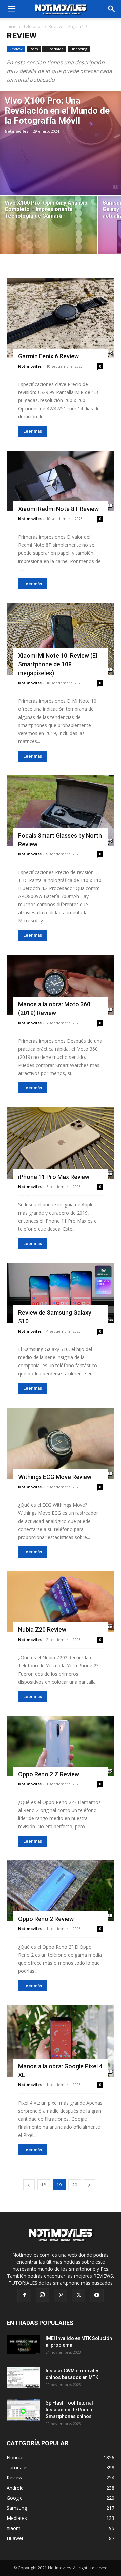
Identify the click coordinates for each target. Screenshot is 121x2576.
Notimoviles (16, 131)
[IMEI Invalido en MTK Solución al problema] (24, 2344)
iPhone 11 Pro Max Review (54, 1177)
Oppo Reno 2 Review (46, 1919)
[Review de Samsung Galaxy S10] (61, 1293)
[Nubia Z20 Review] (61, 1602)
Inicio (12, 26)
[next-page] (89, 2185)
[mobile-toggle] (11, 9)
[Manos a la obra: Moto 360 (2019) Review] (61, 985)
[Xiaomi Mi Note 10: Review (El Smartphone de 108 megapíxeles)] (61, 639)
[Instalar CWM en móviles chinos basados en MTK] (24, 2378)
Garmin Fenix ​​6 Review (48, 356)
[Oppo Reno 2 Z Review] (61, 1746)
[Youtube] (97, 2295)
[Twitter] (79, 2295)
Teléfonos (33, 26)
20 (75, 2185)
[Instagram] (42, 2295)
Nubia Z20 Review (42, 1630)
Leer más (33, 431)
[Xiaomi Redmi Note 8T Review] (61, 481)
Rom (34, 49)
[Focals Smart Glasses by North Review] (61, 811)
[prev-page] (29, 2185)
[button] (112, 9)
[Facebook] (24, 2295)
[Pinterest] (61, 2295)
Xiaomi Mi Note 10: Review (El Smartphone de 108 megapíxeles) (58, 664)
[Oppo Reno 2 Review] (61, 1891)
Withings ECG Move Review (55, 1477)
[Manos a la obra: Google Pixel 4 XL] (61, 2041)
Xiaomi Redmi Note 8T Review (58, 509)
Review (55, 26)
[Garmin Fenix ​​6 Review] (61, 318)
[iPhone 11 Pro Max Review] (61, 1143)
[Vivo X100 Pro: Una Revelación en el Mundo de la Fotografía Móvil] (61, 143)
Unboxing (79, 49)
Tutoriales (54, 49)
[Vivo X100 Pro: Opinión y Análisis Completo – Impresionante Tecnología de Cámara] (48, 232)
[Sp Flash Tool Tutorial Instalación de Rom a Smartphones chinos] (24, 2410)
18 (44, 2185)
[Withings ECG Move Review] (61, 1443)
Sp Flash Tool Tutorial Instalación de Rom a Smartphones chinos (69, 2410)
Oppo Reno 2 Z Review (49, 1774)
